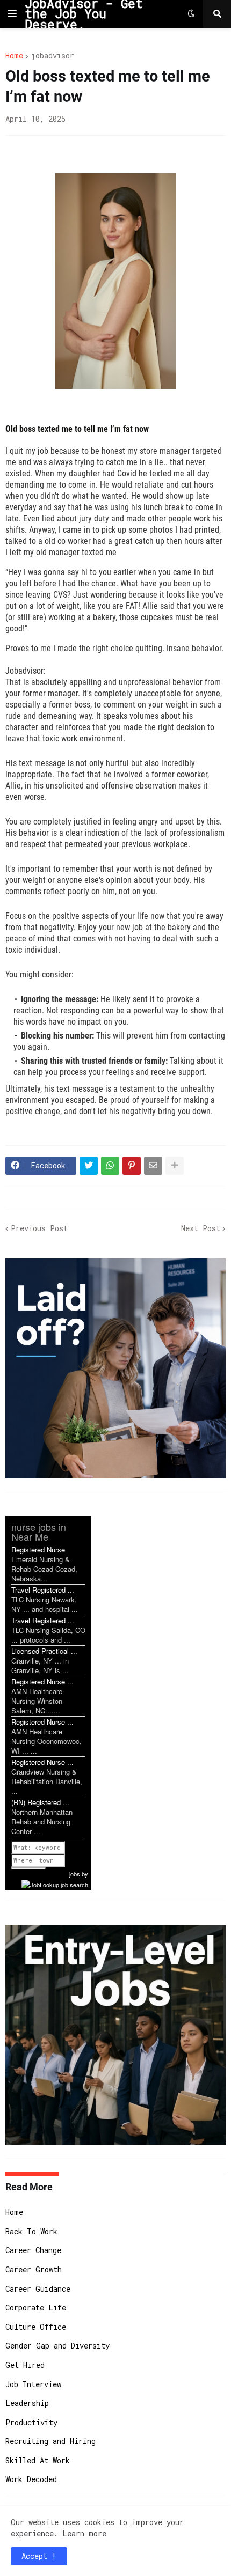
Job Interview (33, 2384)
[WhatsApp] (110, 1166)
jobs (75, 1874)
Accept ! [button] (39, 2556)
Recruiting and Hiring (50, 2441)
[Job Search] (55, 1883)
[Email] (153, 1166)
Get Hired (25, 2365)
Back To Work (31, 2231)
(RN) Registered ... (40, 1802)
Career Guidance (38, 2289)
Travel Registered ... (43, 1590)
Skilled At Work (38, 2460)
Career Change (33, 2250)
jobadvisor (52, 56)
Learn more (84, 2533)
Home (14, 56)
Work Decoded (31, 2479)
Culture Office (36, 2327)
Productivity (31, 2422)
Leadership (27, 2403)
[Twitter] (89, 1166)
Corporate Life (36, 2308)
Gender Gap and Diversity (57, 2346)
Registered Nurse (38, 1550)
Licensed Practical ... (44, 1651)
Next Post (201, 1228)
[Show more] (175, 1166)
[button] (12, 14)
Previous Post (39, 1228)
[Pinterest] (132, 1166)
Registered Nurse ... (42, 1681)
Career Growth (34, 2269)
